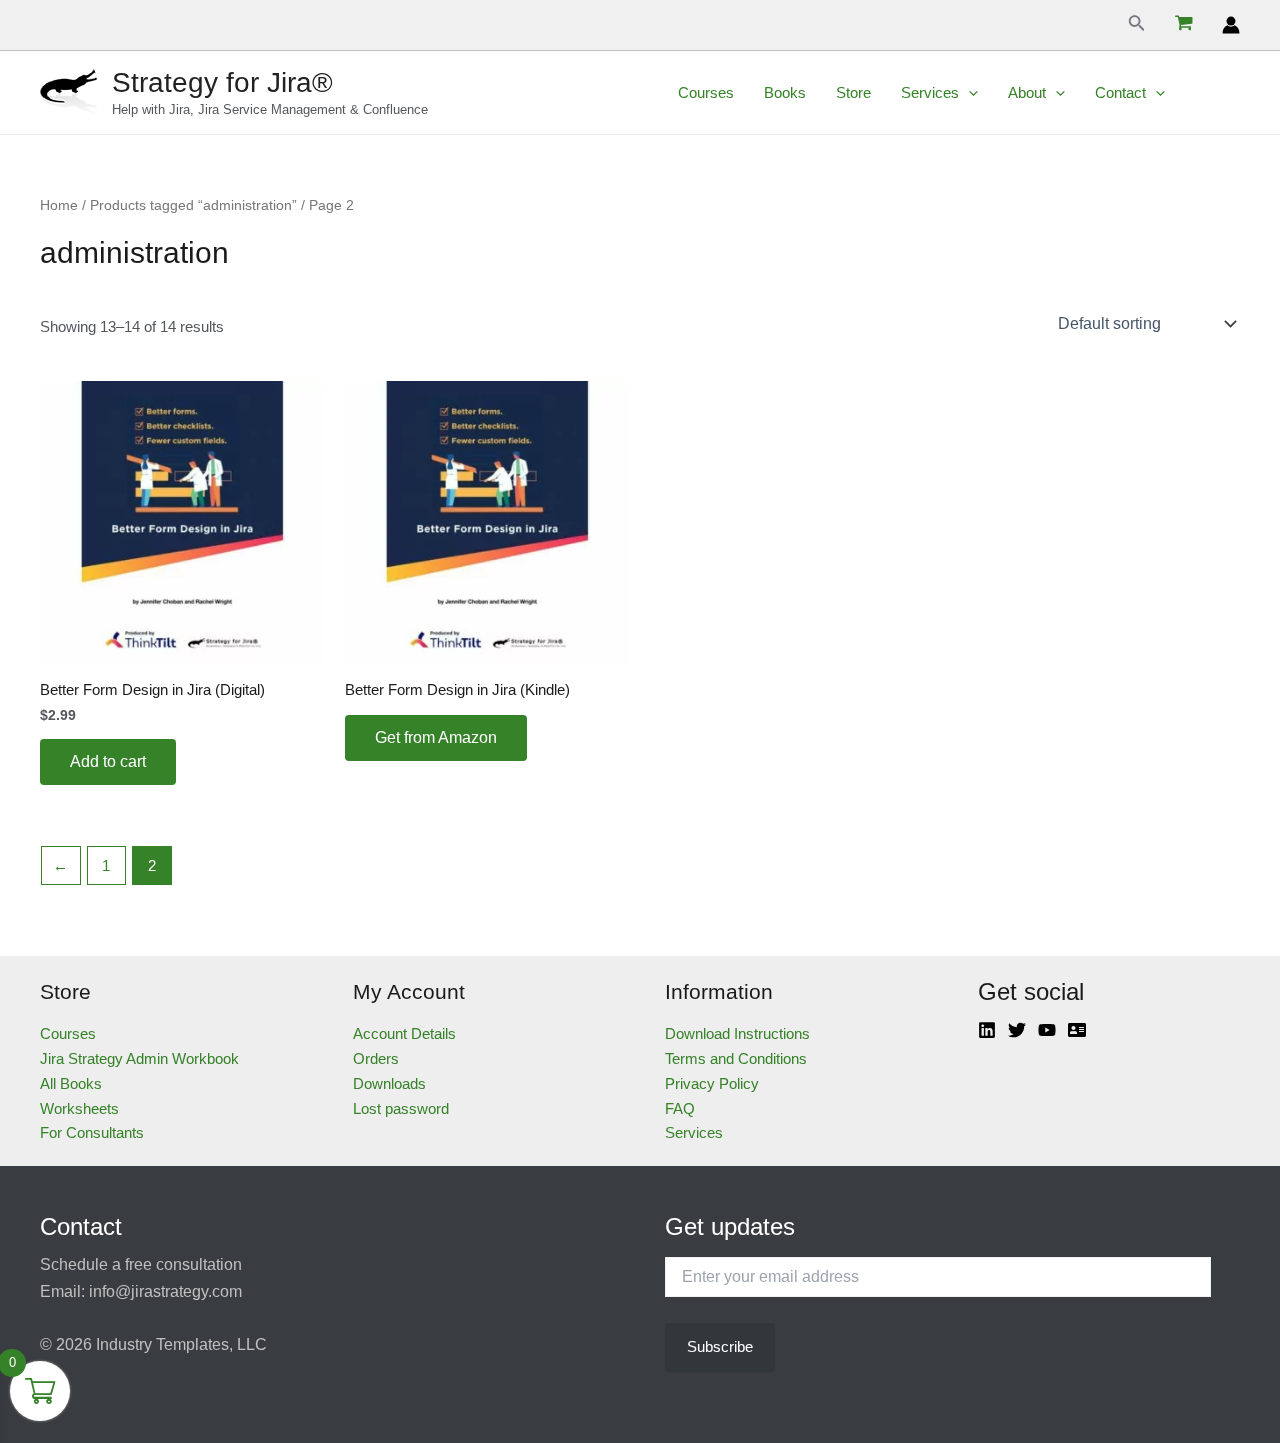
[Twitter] (1017, 1030)
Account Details (404, 1033)
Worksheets (79, 1108)
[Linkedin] (987, 1030)
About (1027, 92)
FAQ (680, 1108)
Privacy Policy (712, 1083)
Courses (706, 92)
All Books (71, 1083)
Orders (376, 1058)
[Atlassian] (1077, 1030)
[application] (968, 93)
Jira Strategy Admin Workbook (139, 1058)
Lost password (401, 1108)
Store (853, 92)
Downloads (389, 1083)
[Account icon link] (1231, 25)
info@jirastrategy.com (165, 1291)
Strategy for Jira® (222, 82)
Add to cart (108, 761)
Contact (1120, 92)
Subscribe (720, 1346)
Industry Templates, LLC (181, 1344)
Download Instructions (737, 1033)
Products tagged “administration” (193, 205)
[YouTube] (1047, 1030)
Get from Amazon (436, 737)
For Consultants (92, 1132)
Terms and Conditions (736, 1058)
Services (930, 92)
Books (785, 92)
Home (59, 205)
